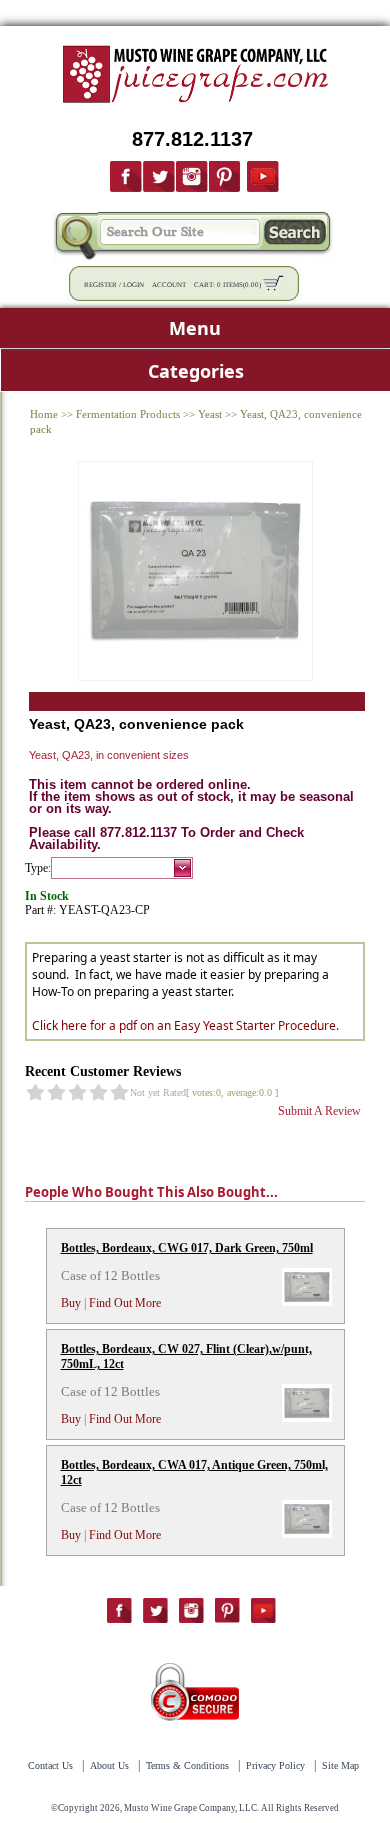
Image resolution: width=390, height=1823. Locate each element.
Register (100, 285)
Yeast (210, 414)
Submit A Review (319, 1111)
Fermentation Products (128, 414)
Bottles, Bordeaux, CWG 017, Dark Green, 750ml (187, 1248)
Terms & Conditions (187, 1765)
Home (44, 414)
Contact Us (50, 1765)
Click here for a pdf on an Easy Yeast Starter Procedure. (185, 1025)
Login (133, 285)
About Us (109, 1765)
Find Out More (125, 1303)
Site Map (340, 1765)
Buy (71, 1303)
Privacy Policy (275, 1765)
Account (169, 285)
